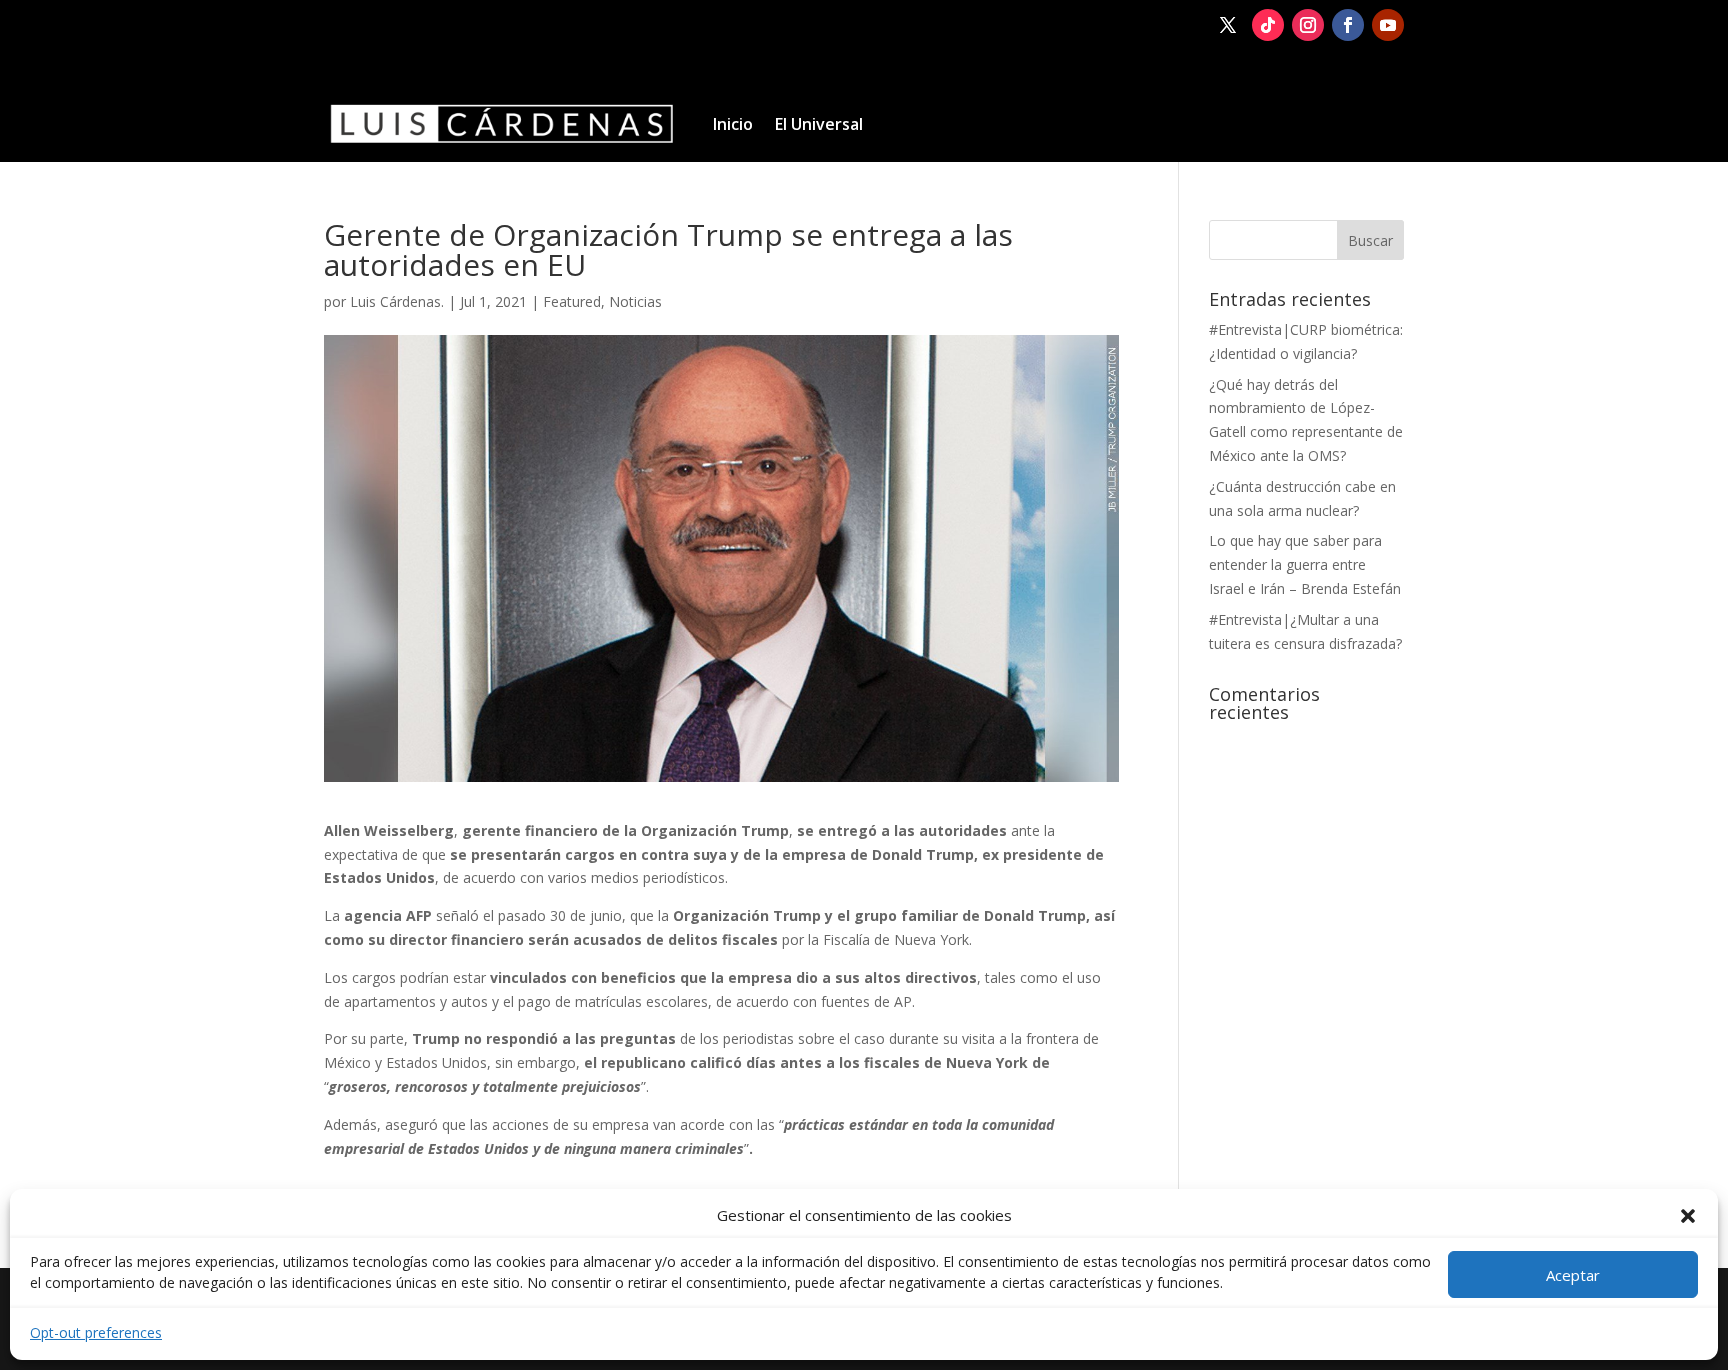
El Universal (819, 124)
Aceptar (1573, 1275)
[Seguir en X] (1228, 25)
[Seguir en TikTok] (1268, 25)
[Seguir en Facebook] (1348, 25)
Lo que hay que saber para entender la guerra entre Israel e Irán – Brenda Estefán (1305, 564)
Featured (572, 301)
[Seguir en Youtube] (1388, 25)
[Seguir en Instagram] (1308, 25)
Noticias (635, 301)
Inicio (733, 124)
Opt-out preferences (96, 1332)
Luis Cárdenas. (397, 301)
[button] (1688, 1216)
